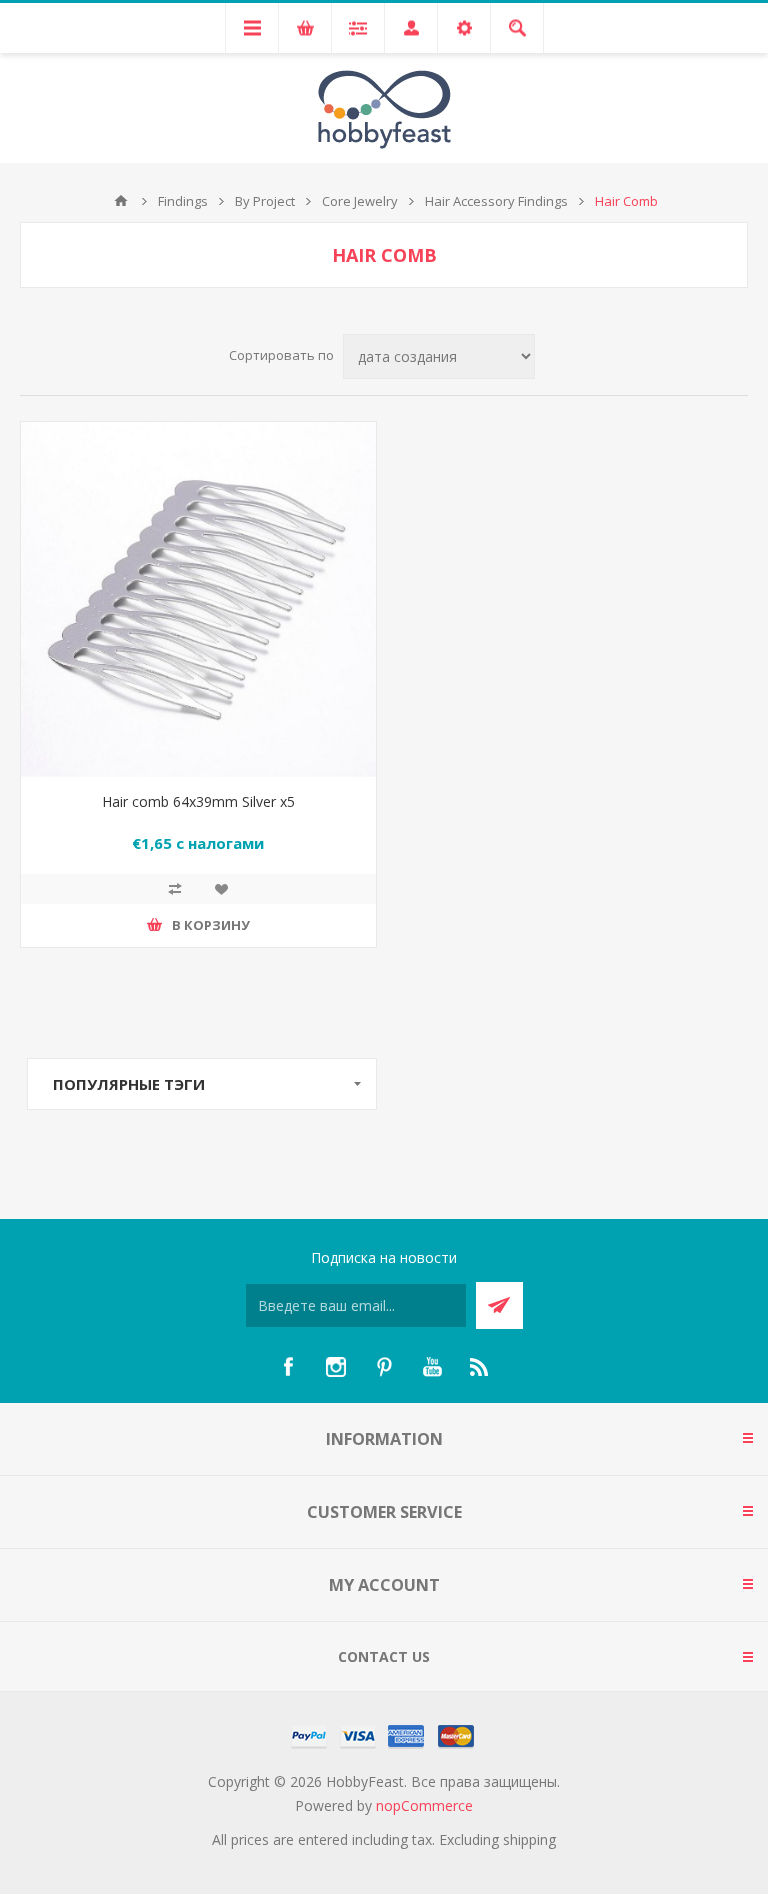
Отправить (499, 1305)
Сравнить (175, 889)
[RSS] (480, 1367)
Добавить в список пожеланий (221, 889)
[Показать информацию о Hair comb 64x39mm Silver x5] (198, 599)
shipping (529, 1839)
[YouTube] (432, 1367)
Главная (121, 201)
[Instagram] (336, 1367)
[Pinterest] (384, 1367)
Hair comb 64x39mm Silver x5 (198, 801)
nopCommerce (424, 1805)
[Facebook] (288, 1367)
